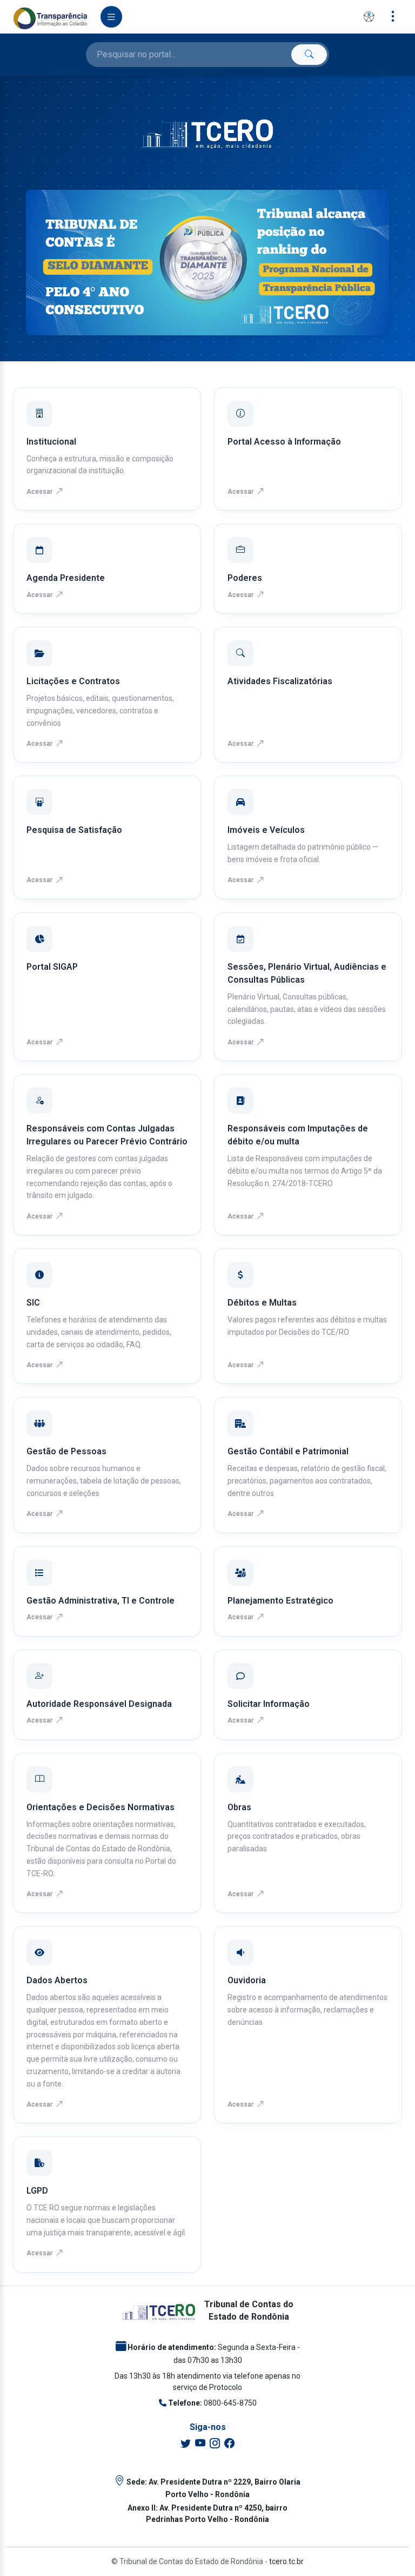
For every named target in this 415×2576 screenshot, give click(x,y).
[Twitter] (186, 2444)
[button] (369, 17)
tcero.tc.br (286, 2561)
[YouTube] (200, 2444)
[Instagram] (215, 2444)
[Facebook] (229, 2444)
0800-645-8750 (230, 2403)
